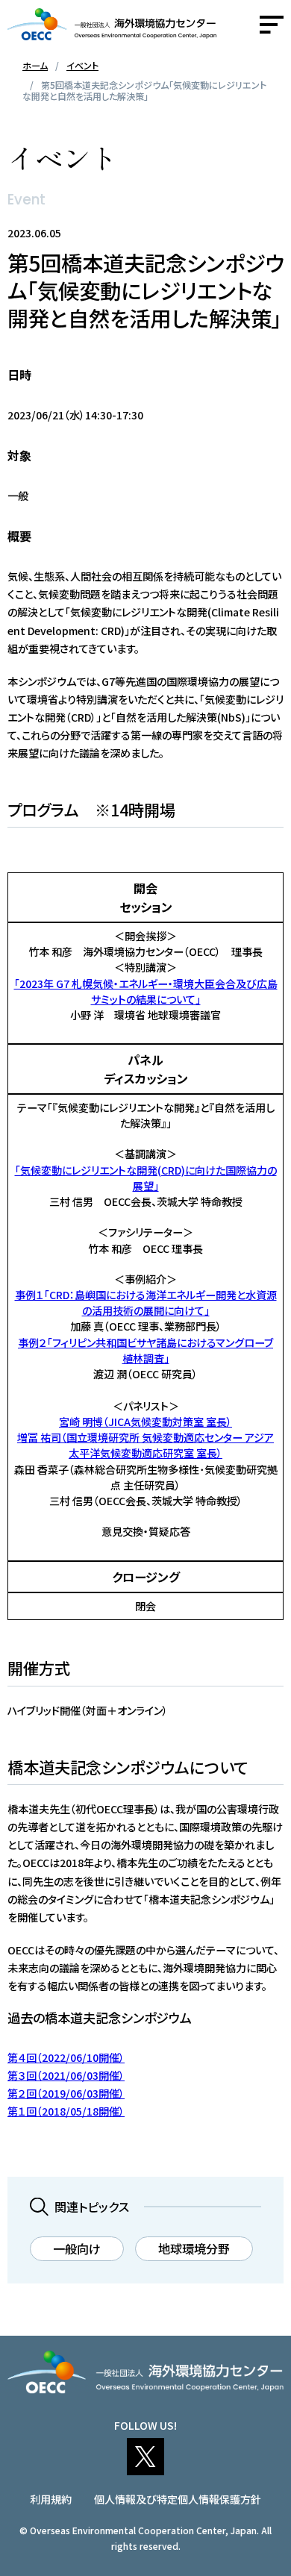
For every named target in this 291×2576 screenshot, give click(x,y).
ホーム (35, 65)
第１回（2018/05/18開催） (66, 2111)
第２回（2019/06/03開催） (66, 2093)
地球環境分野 (194, 2248)
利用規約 (51, 2499)
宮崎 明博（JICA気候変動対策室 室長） (145, 1422)
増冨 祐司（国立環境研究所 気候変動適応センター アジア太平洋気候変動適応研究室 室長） (145, 1445)
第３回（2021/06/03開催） (66, 2075)
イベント (82, 65)
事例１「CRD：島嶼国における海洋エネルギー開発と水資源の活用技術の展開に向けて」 (146, 1303)
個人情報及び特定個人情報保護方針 (178, 2499)
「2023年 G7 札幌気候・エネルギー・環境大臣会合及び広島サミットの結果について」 (146, 991)
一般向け (77, 2248)
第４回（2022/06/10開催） (66, 2057)
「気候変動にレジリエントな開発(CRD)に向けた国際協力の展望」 (146, 1178)
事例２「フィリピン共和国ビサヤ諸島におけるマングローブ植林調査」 (145, 1350)
